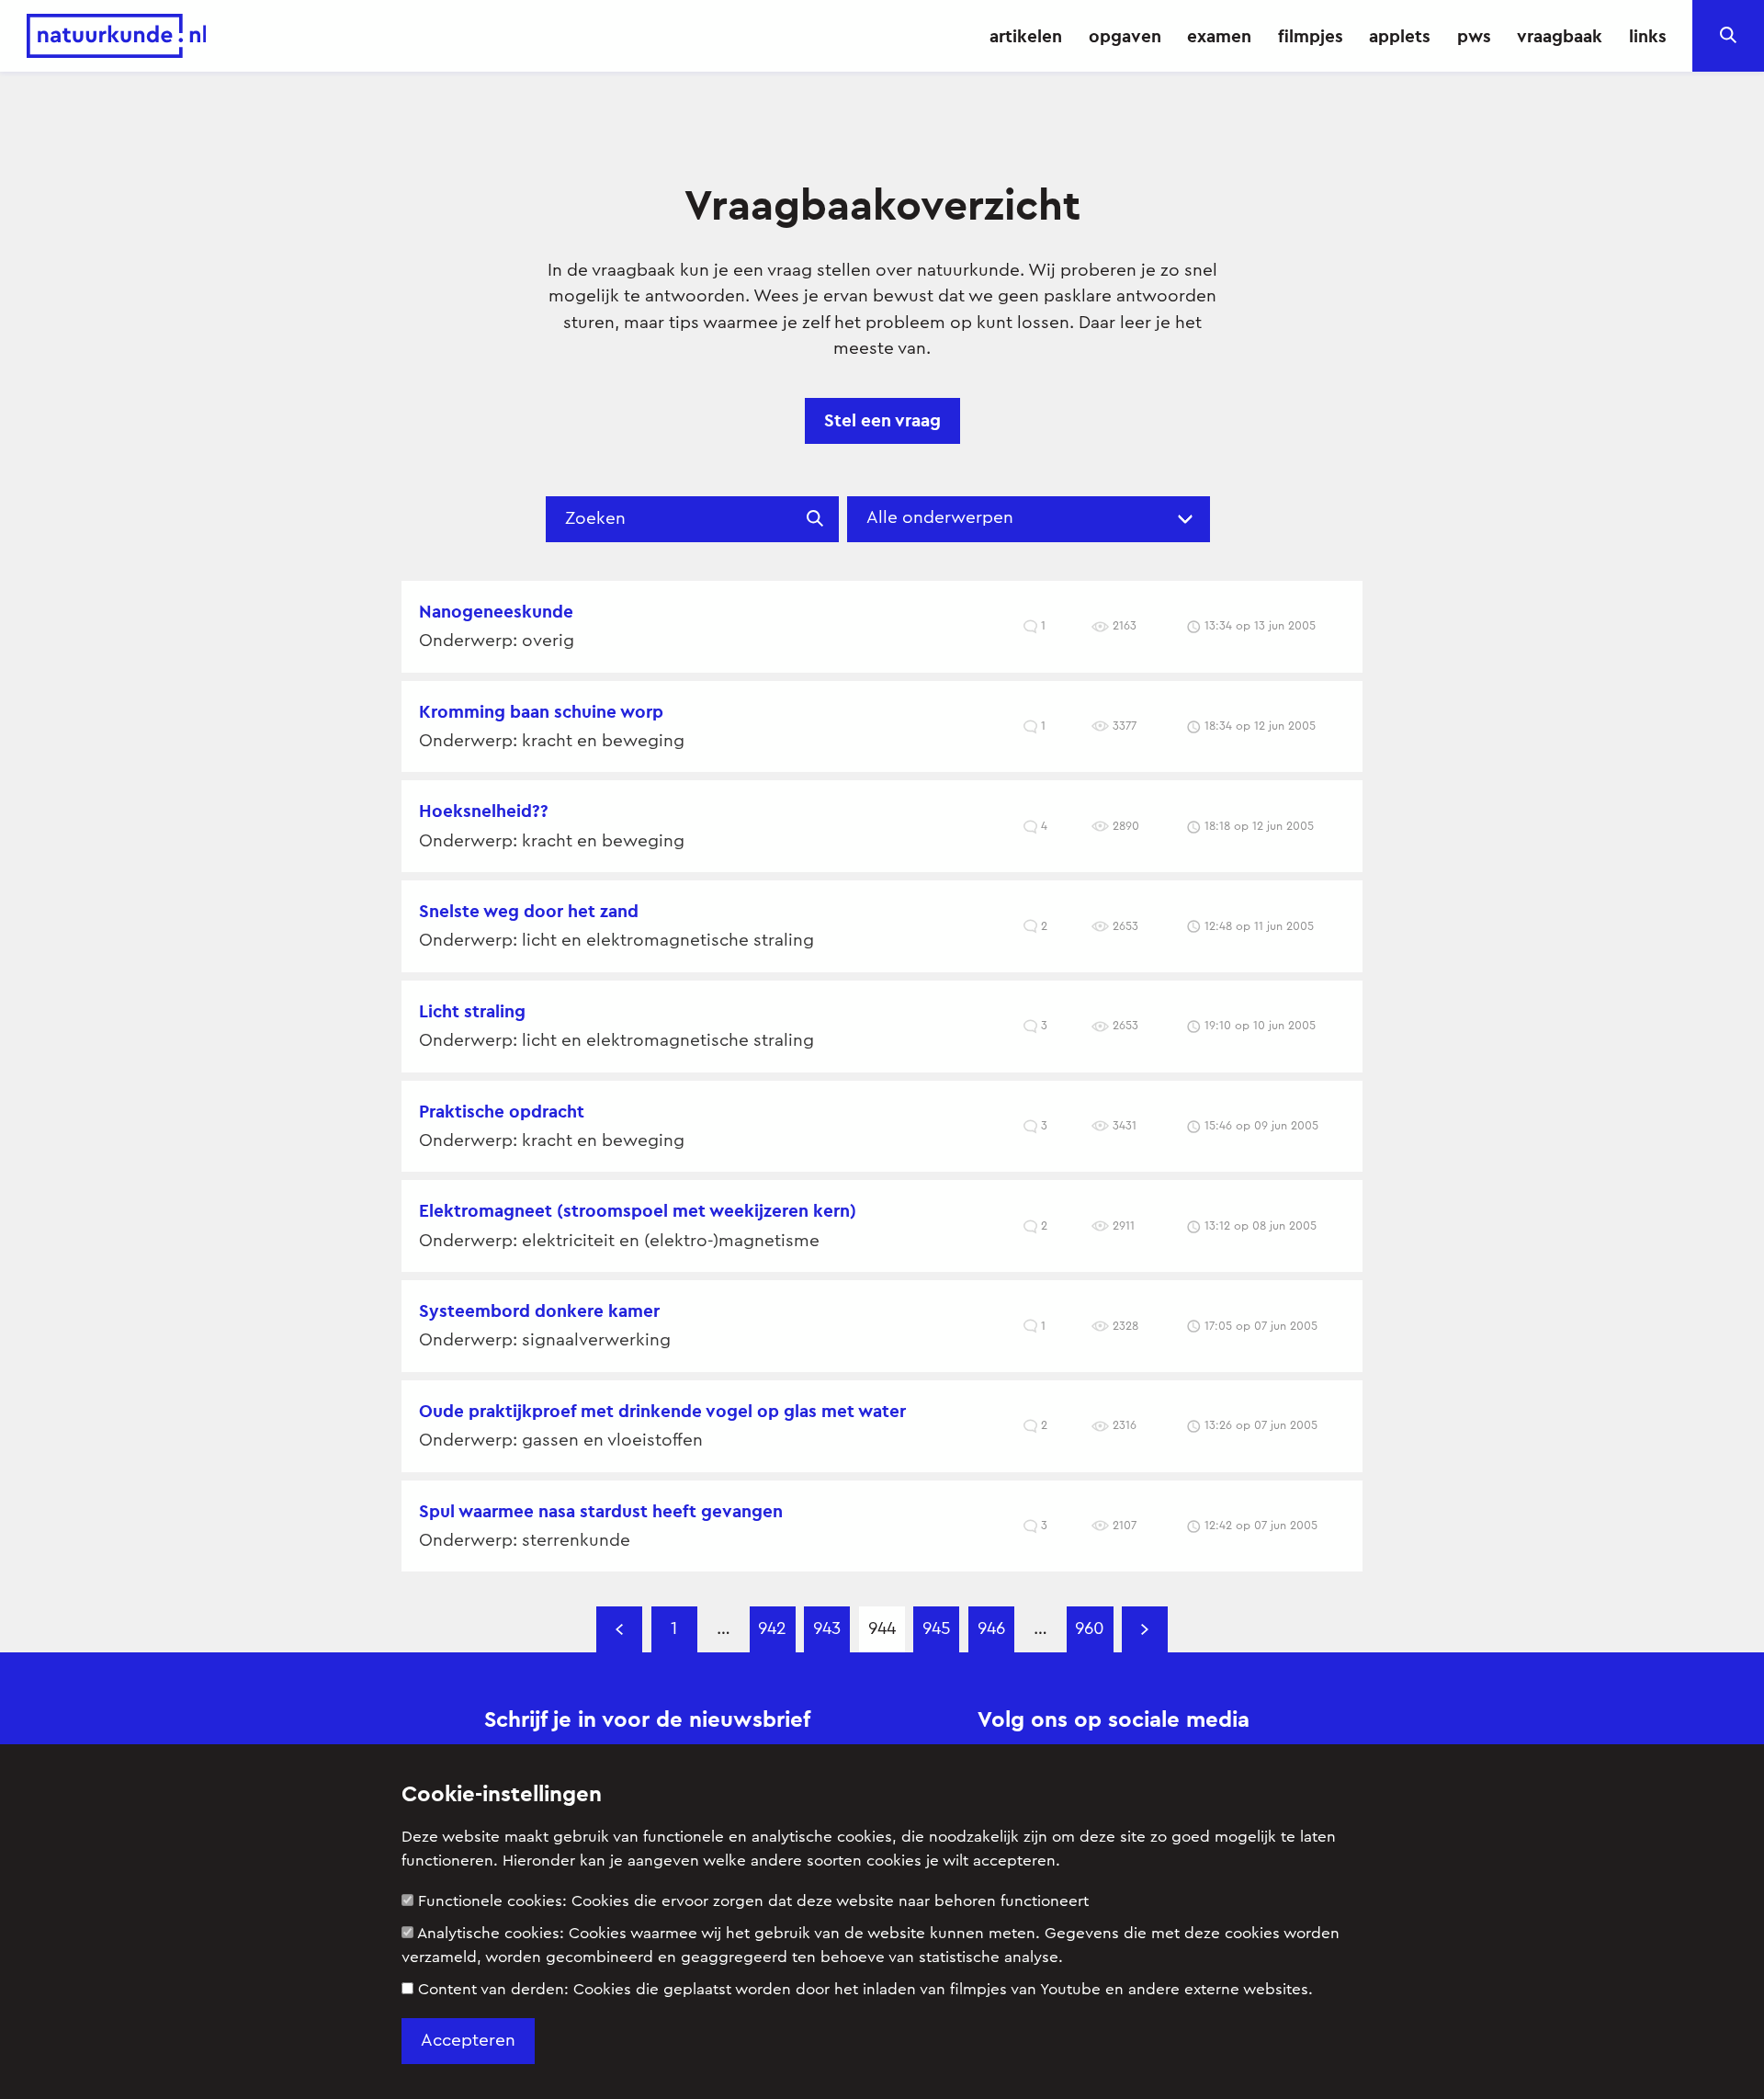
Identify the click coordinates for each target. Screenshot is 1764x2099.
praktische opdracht (502, 1111)
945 (937, 1629)
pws (1474, 36)
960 (1090, 1629)
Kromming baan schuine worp (541, 711)
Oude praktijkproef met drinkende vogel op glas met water (662, 1411)
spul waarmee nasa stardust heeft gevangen (601, 1511)
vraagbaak (1560, 36)
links (1648, 36)
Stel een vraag (882, 420)
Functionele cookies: (753, 1901)
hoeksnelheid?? (484, 811)
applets (1400, 36)
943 (827, 1629)
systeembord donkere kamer (539, 1310)
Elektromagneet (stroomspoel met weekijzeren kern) (638, 1210)
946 (991, 1629)
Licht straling (472, 1011)
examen (1219, 36)
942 (772, 1629)
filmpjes (1311, 36)
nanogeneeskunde (496, 611)
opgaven (1125, 36)
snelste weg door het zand (529, 911)
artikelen (1026, 36)
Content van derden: (865, 1989)
